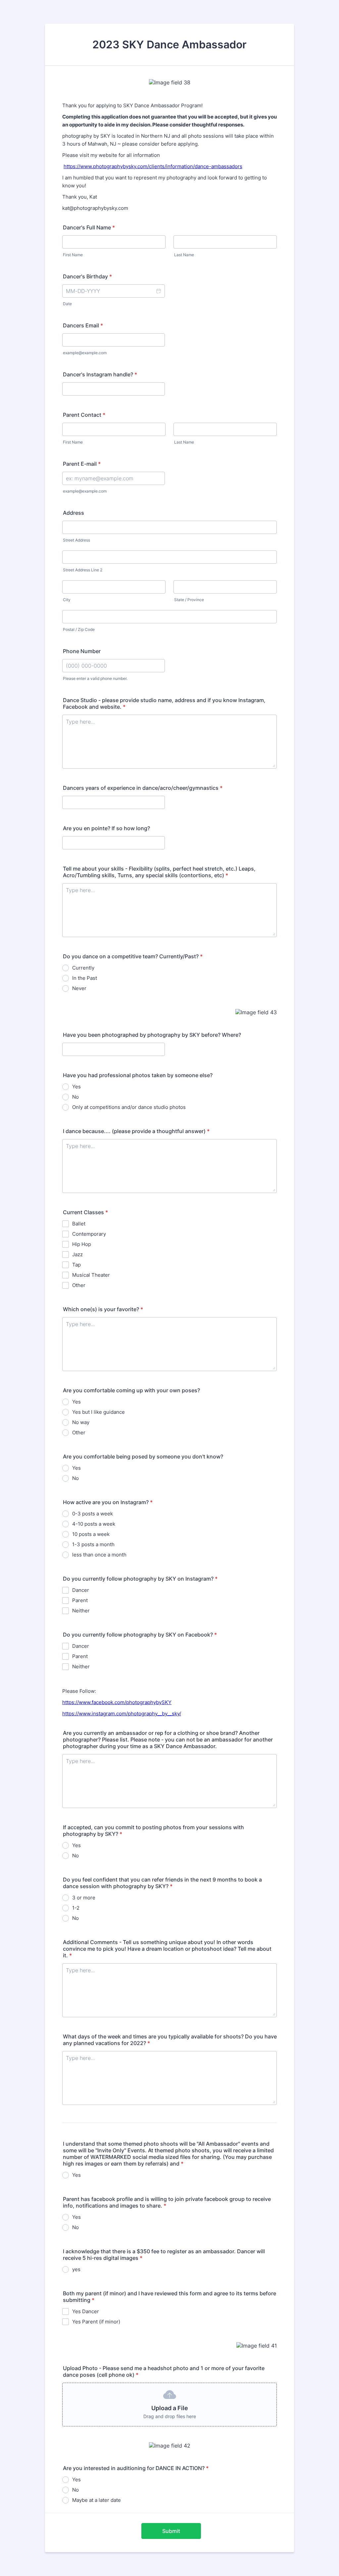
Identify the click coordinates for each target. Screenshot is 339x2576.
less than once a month (99, 1555)
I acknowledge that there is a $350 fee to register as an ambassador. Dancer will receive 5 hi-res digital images (164, 2255)
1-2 (76, 1908)
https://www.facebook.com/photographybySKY (117, 1702)
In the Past (85, 978)
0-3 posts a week (93, 1514)
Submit (171, 2531)
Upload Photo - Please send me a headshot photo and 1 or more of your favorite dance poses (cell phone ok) (164, 2371)
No (75, 1097)
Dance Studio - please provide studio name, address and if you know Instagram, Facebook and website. (164, 703)
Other (79, 1285)
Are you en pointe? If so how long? (106, 828)
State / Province (189, 600)
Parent (80, 1600)
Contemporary (89, 1234)
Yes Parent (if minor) (96, 2322)
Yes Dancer (86, 2311)
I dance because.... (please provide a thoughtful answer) (136, 1131)
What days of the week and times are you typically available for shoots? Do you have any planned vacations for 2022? (170, 2040)
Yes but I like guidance (98, 1412)
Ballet (79, 1224)
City (67, 600)
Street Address (76, 540)
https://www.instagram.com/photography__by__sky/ (122, 1714)
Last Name (184, 255)
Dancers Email (83, 325)
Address (73, 513)
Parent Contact (84, 415)
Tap (76, 1265)
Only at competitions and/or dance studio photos (129, 1107)
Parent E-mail (82, 464)
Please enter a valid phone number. (95, 678)
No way (81, 1422)
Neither (81, 1611)
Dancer (81, 1590)
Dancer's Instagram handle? (100, 374)
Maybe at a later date (97, 2500)
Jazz (77, 1254)
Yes (76, 1087)
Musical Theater (91, 1275)
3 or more (84, 1898)
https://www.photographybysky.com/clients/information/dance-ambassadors (153, 166)
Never (79, 988)
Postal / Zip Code (79, 629)
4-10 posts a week (94, 1524)
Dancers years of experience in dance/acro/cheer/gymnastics (143, 788)
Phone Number (82, 651)
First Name (73, 255)
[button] (158, 291)
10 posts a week (91, 1534)
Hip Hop (82, 1244)
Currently (83, 968)
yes (76, 2269)
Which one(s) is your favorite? (103, 1309)
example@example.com (85, 353)
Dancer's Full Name (89, 227)
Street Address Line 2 (83, 570)
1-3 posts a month (93, 1544)
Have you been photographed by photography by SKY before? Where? (152, 1035)
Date (67, 304)
